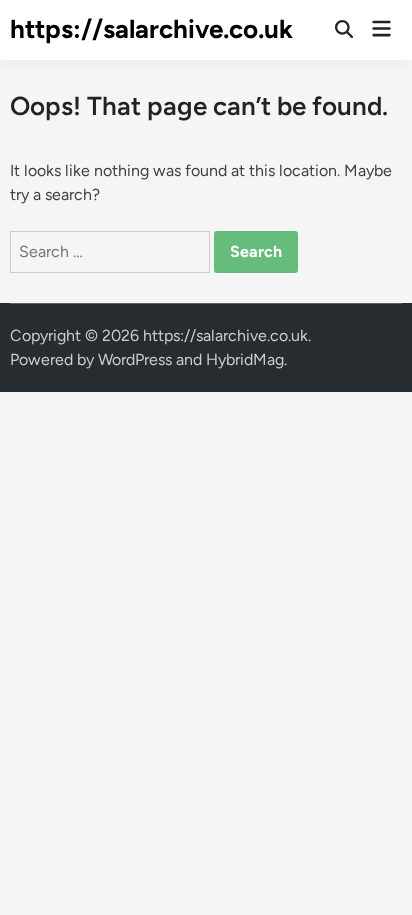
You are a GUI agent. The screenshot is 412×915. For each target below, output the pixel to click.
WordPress (135, 359)
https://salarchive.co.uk (151, 29)
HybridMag (245, 359)
